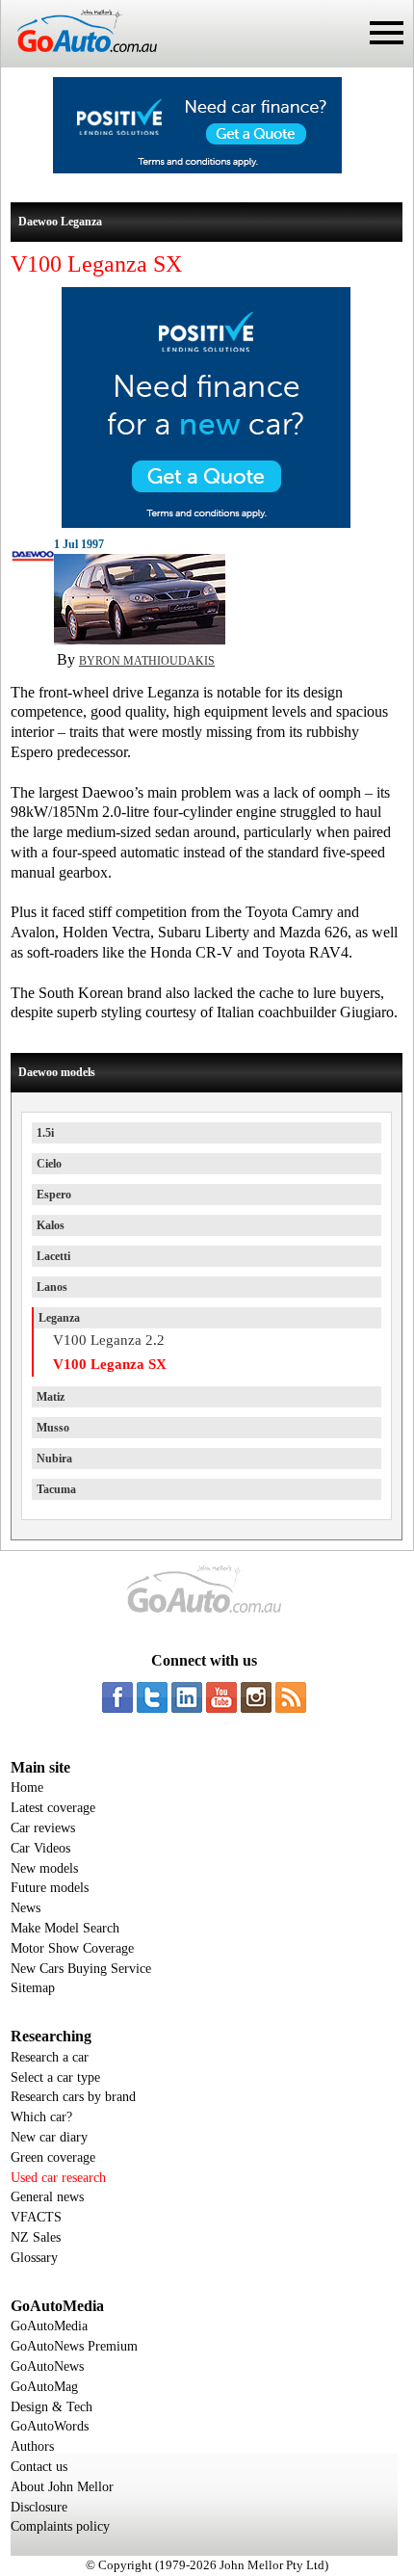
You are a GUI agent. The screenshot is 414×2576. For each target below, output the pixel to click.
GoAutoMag (44, 2387)
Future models (50, 1888)
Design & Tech (52, 2407)
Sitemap (33, 1988)
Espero (54, 1195)
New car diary (49, 2137)
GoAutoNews (47, 2366)
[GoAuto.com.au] (79, 60)
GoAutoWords (50, 2426)
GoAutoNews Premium (74, 2346)
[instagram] (256, 1697)
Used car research (58, 2178)
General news (47, 2197)
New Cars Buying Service (81, 1969)
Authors (32, 2446)
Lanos (52, 1287)
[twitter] (152, 1697)
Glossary (34, 2258)
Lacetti (53, 1256)
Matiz (51, 1397)
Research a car (50, 2057)
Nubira (54, 1459)
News (26, 1908)
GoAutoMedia (49, 2326)
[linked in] (187, 1697)
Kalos (51, 1225)
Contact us (39, 2467)
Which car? (41, 2117)
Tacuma (56, 1489)
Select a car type (55, 2077)
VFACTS (36, 2217)
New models (44, 1868)
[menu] (387, 33)
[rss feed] (291, 1697)
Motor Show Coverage (72, 1948)
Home (27, 1787)
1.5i (45, 1133)
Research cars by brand (73, 2097)
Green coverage (53, 2157)
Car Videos (40, 1848)
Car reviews (43, 1828)
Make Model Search (65, 1928)
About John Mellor (62, 2487)
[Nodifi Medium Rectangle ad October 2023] (206, 523)
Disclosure (39, 2507)
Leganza (59, 1318)
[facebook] (117, 1697)
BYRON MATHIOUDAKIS (147, 661)
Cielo (49, 1164)
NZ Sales (36, 2237)
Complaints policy (60, 2526)
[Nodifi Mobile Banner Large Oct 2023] (197, 169)
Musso (53, 1428)
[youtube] (221, 1697)
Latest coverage (53, 1808)
